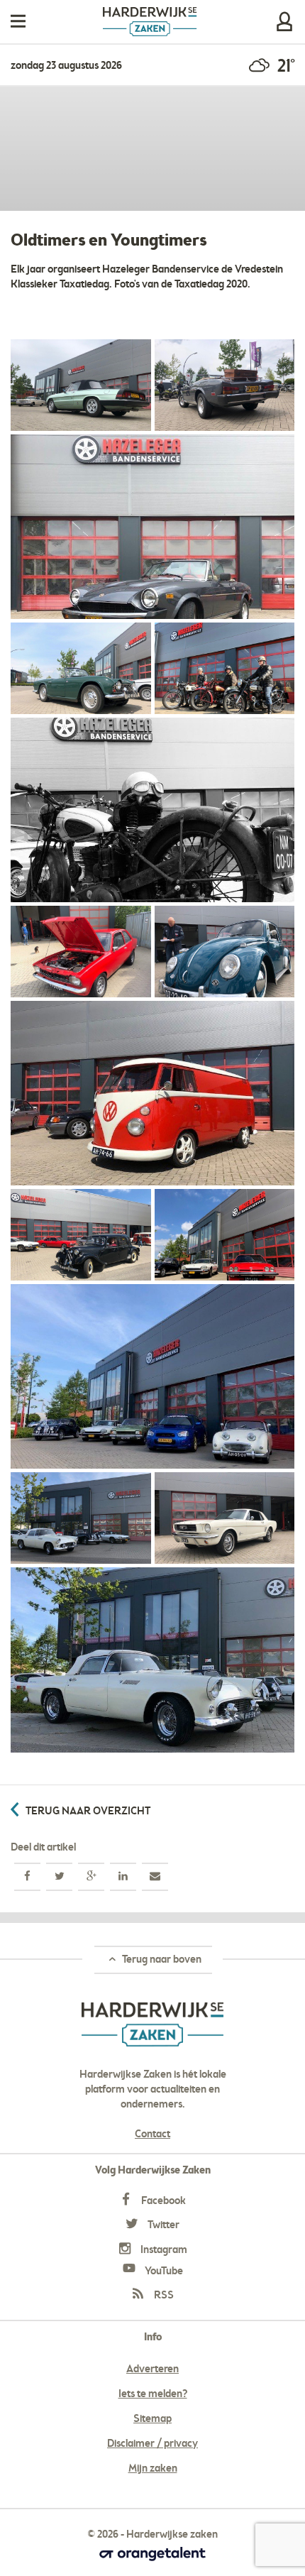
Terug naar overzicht (88, 1812)
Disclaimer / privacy (152, 2444)
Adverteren (152, 2369)
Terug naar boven (161, 1960)
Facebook (162, 2201)
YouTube (163, 2271)
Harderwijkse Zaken (150, 22)
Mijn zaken (284, 22)
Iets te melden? (153, 2394)
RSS (163, 2296)
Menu (18, 22)
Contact (152, 2134)
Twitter (162, 2225)
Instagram (163, 2250)
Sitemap (152, 2419)
